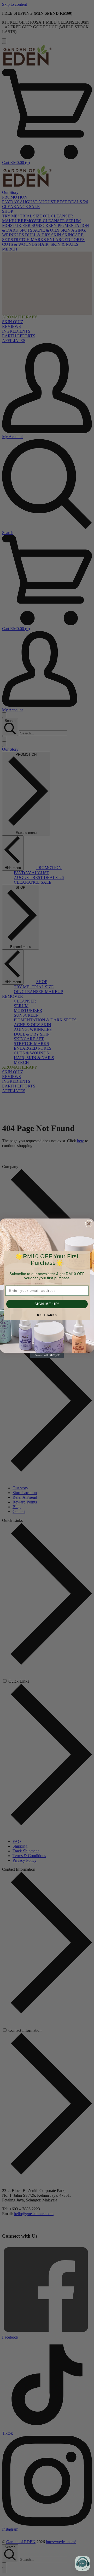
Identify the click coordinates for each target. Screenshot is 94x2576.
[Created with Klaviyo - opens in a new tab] (47, 1355)
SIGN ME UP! (47, 1304)
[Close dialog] (89, 1224)
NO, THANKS (47, 1315)
